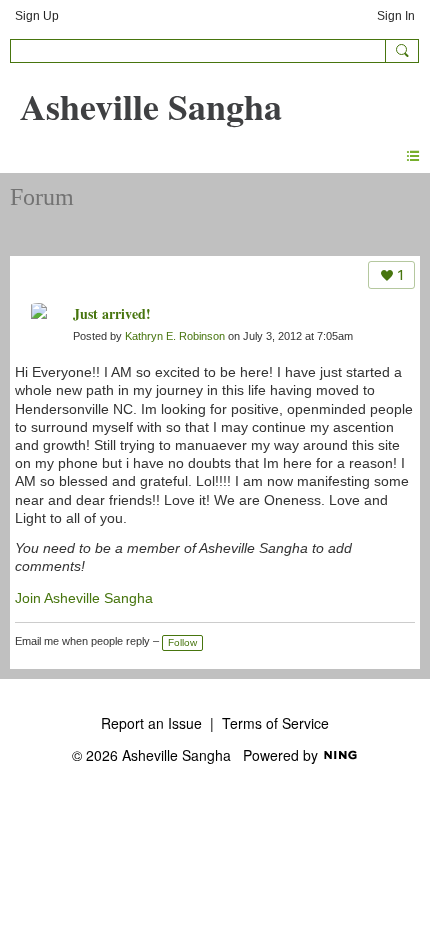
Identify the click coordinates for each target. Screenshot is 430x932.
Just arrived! (112, 313)
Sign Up (37, 16)
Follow (182, 642)
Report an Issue (151, 723)
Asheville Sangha (151, 106)
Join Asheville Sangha (84, 598)
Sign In (396, 16)
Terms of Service (275, 723)
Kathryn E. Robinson (175, 336)
